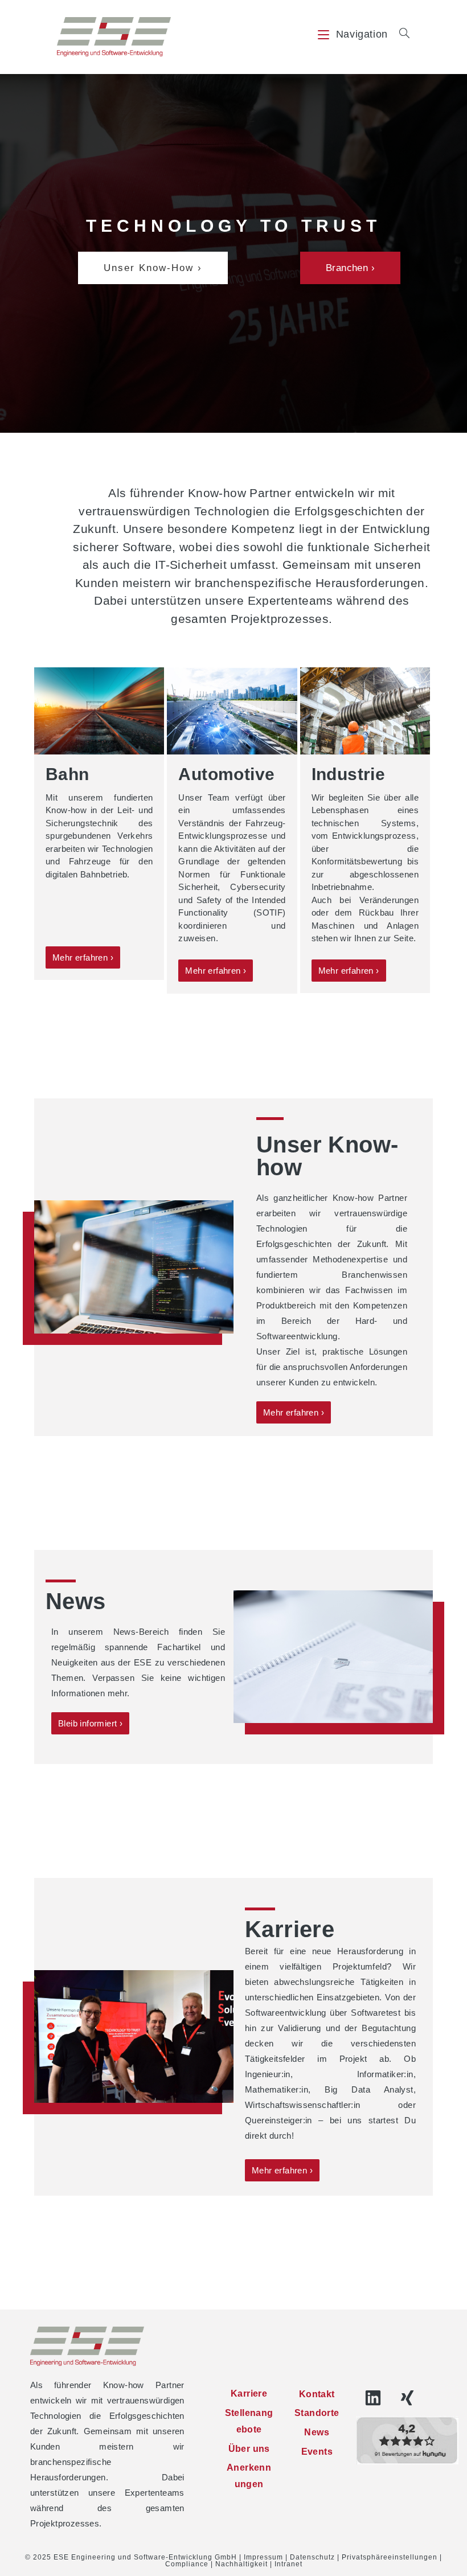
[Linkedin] (373, 2398)
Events (317, 2452)
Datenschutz (312, 2557)
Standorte (317, 2413)
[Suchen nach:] (400, 34)
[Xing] (407, 2398)
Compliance (187, 2564)
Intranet (288, 2564)
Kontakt (317, 2394)
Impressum (263, 2557)
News (317, 2432)
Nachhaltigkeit (241, 2564)
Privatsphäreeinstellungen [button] (390, 2557)
